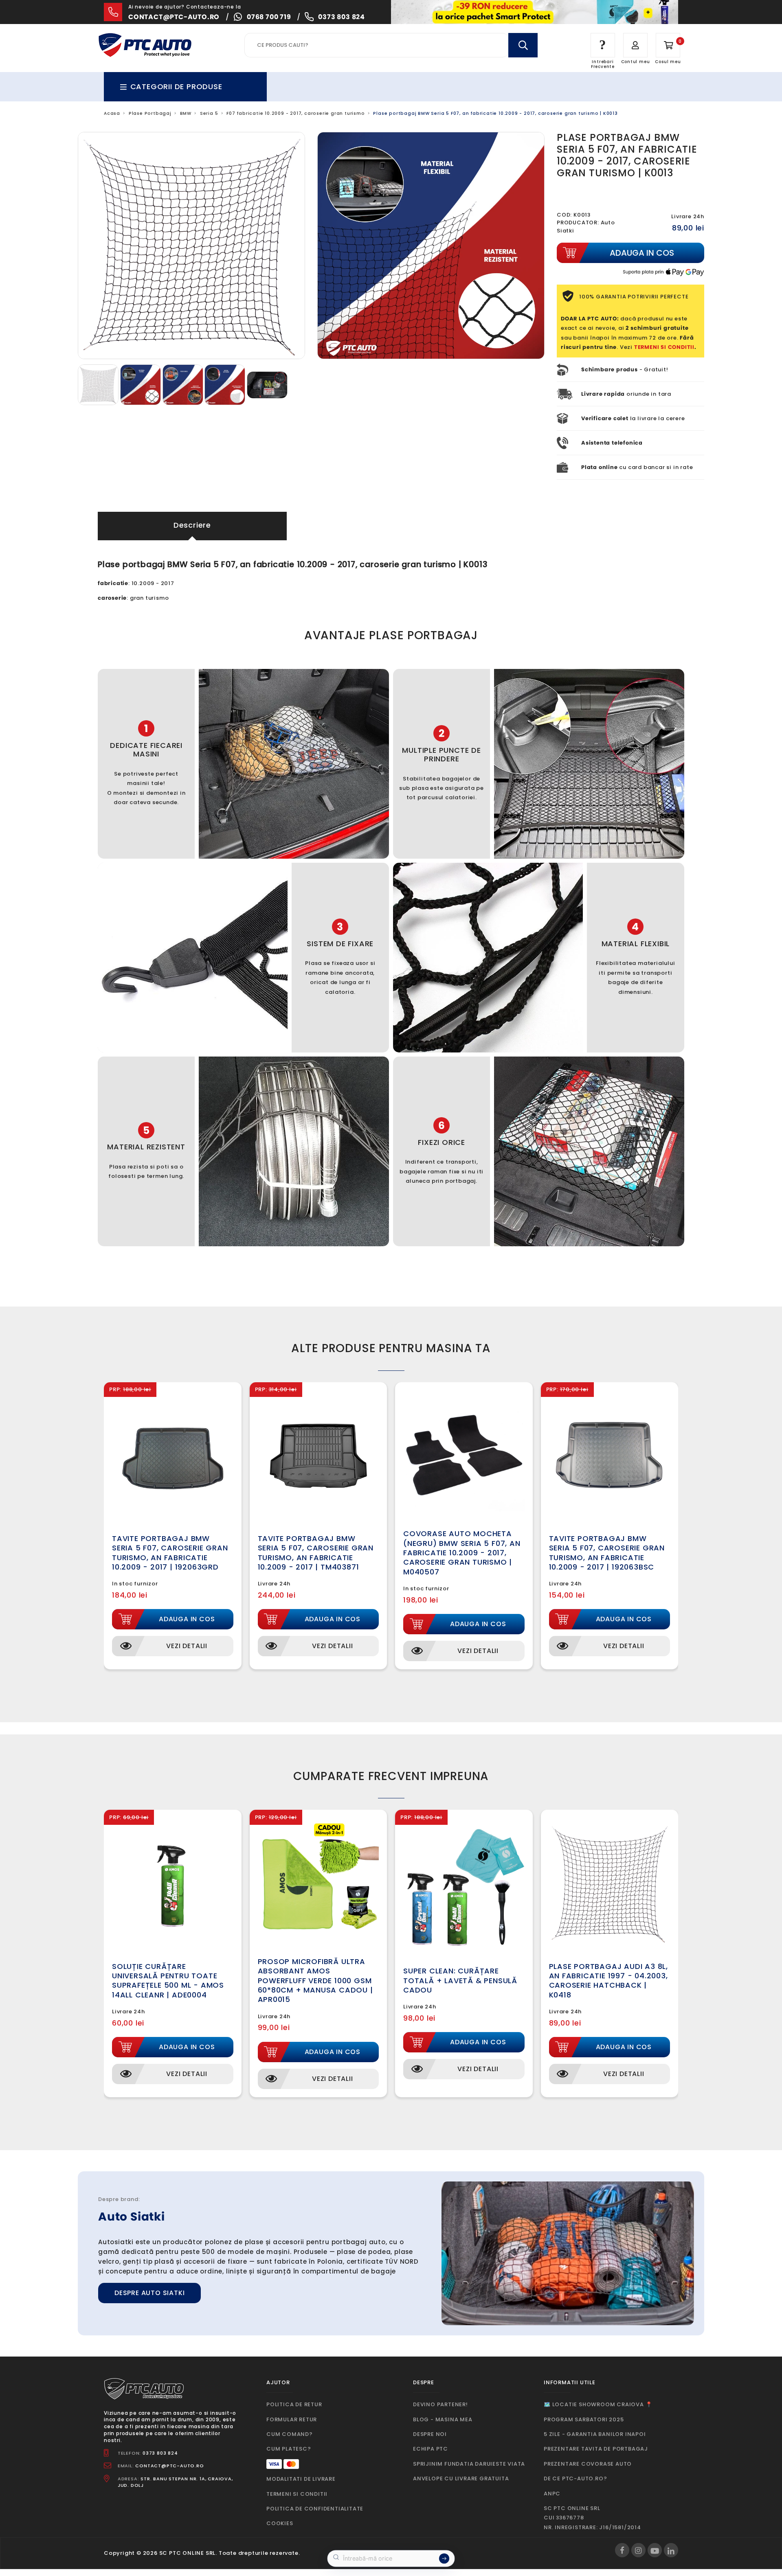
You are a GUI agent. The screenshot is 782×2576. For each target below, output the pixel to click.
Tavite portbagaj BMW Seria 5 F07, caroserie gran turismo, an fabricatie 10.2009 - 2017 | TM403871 (316, 1553)
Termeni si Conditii (297, 2494)
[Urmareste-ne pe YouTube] (655, 2550)
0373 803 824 (342, 17)
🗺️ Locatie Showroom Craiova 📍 (598, 2404)
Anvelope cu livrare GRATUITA (461, 2478)
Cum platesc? (289, 2449)
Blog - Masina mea (443, 2419)
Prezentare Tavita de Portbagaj (596, 2449)
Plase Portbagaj (150, 113)
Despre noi (430, 2434)
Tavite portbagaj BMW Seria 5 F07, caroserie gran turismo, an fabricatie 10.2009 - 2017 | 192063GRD (170, 1553)
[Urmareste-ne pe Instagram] (638, 2550)
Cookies (280, 2523)
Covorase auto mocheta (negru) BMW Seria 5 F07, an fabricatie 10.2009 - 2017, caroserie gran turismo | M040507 (462, 1553)
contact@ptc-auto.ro (174, 17)
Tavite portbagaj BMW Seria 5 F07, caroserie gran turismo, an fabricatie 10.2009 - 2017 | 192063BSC (607, 1553)
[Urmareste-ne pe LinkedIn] (671, 2550)
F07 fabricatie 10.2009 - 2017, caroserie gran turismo (295, 113)
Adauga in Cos (187, 1619)
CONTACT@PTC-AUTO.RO (169, 2466)
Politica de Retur (294, 2404)
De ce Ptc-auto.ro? (575, 2478)
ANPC (552, 2494)
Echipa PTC (431, 2449)
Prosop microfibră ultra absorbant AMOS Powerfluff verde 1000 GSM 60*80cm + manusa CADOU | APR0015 (315, 1981)
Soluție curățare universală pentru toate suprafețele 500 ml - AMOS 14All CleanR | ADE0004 (168, 1981)
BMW (186, 113)
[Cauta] (523, 45)
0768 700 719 (269, 17)
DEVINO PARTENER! (440, 2404)
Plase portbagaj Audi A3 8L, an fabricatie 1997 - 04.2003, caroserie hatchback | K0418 (609, 1981)
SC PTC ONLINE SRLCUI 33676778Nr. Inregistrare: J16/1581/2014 (592, 2518)
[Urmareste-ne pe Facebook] (622, 2550)
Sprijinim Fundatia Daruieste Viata (469, 2464)
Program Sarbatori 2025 (584, 2419)
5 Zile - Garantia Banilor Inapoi (595, 2434)
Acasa (112, 113)
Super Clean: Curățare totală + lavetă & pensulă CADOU (460, 1980)
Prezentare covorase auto (588, 2464)
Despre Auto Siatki (149, 2293)
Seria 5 (209, 113)
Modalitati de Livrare (301, 2479)
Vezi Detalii (187, 1646)
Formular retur (292, 2419)
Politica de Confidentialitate (315, 2509)
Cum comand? (290, 2434)
